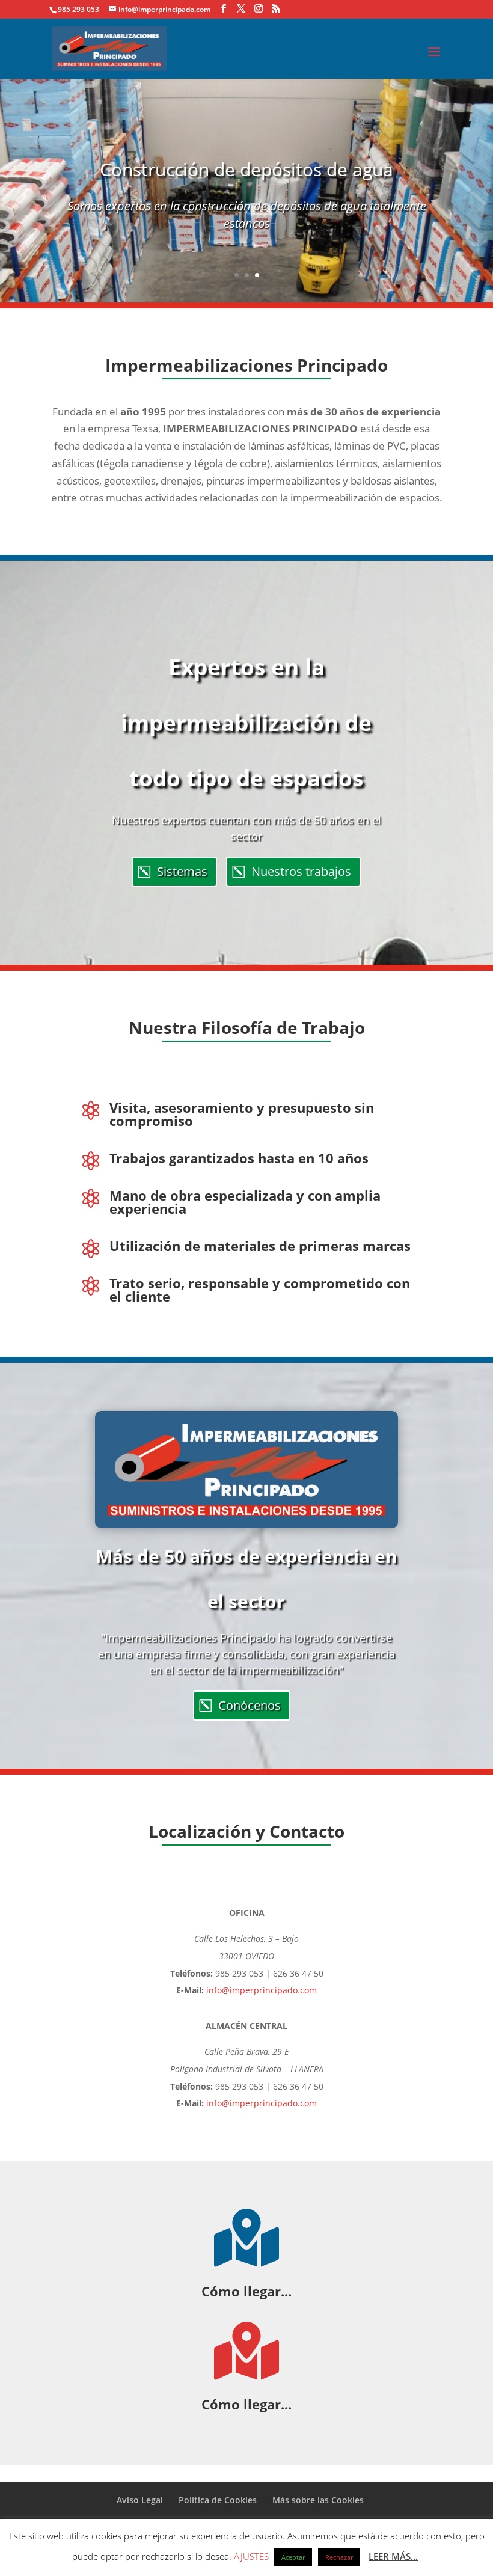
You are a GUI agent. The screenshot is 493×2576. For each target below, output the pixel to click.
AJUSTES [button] (251, 2556)
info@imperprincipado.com (262, 1990)
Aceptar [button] (293, 2557)
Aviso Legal (140, 2500)
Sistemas (182, 871)
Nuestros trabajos (301, 871)
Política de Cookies (218, 2500)
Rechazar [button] (339, 2557)
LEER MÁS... (393, 2556)
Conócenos (250, 1705)
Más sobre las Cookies (318, 2500)
